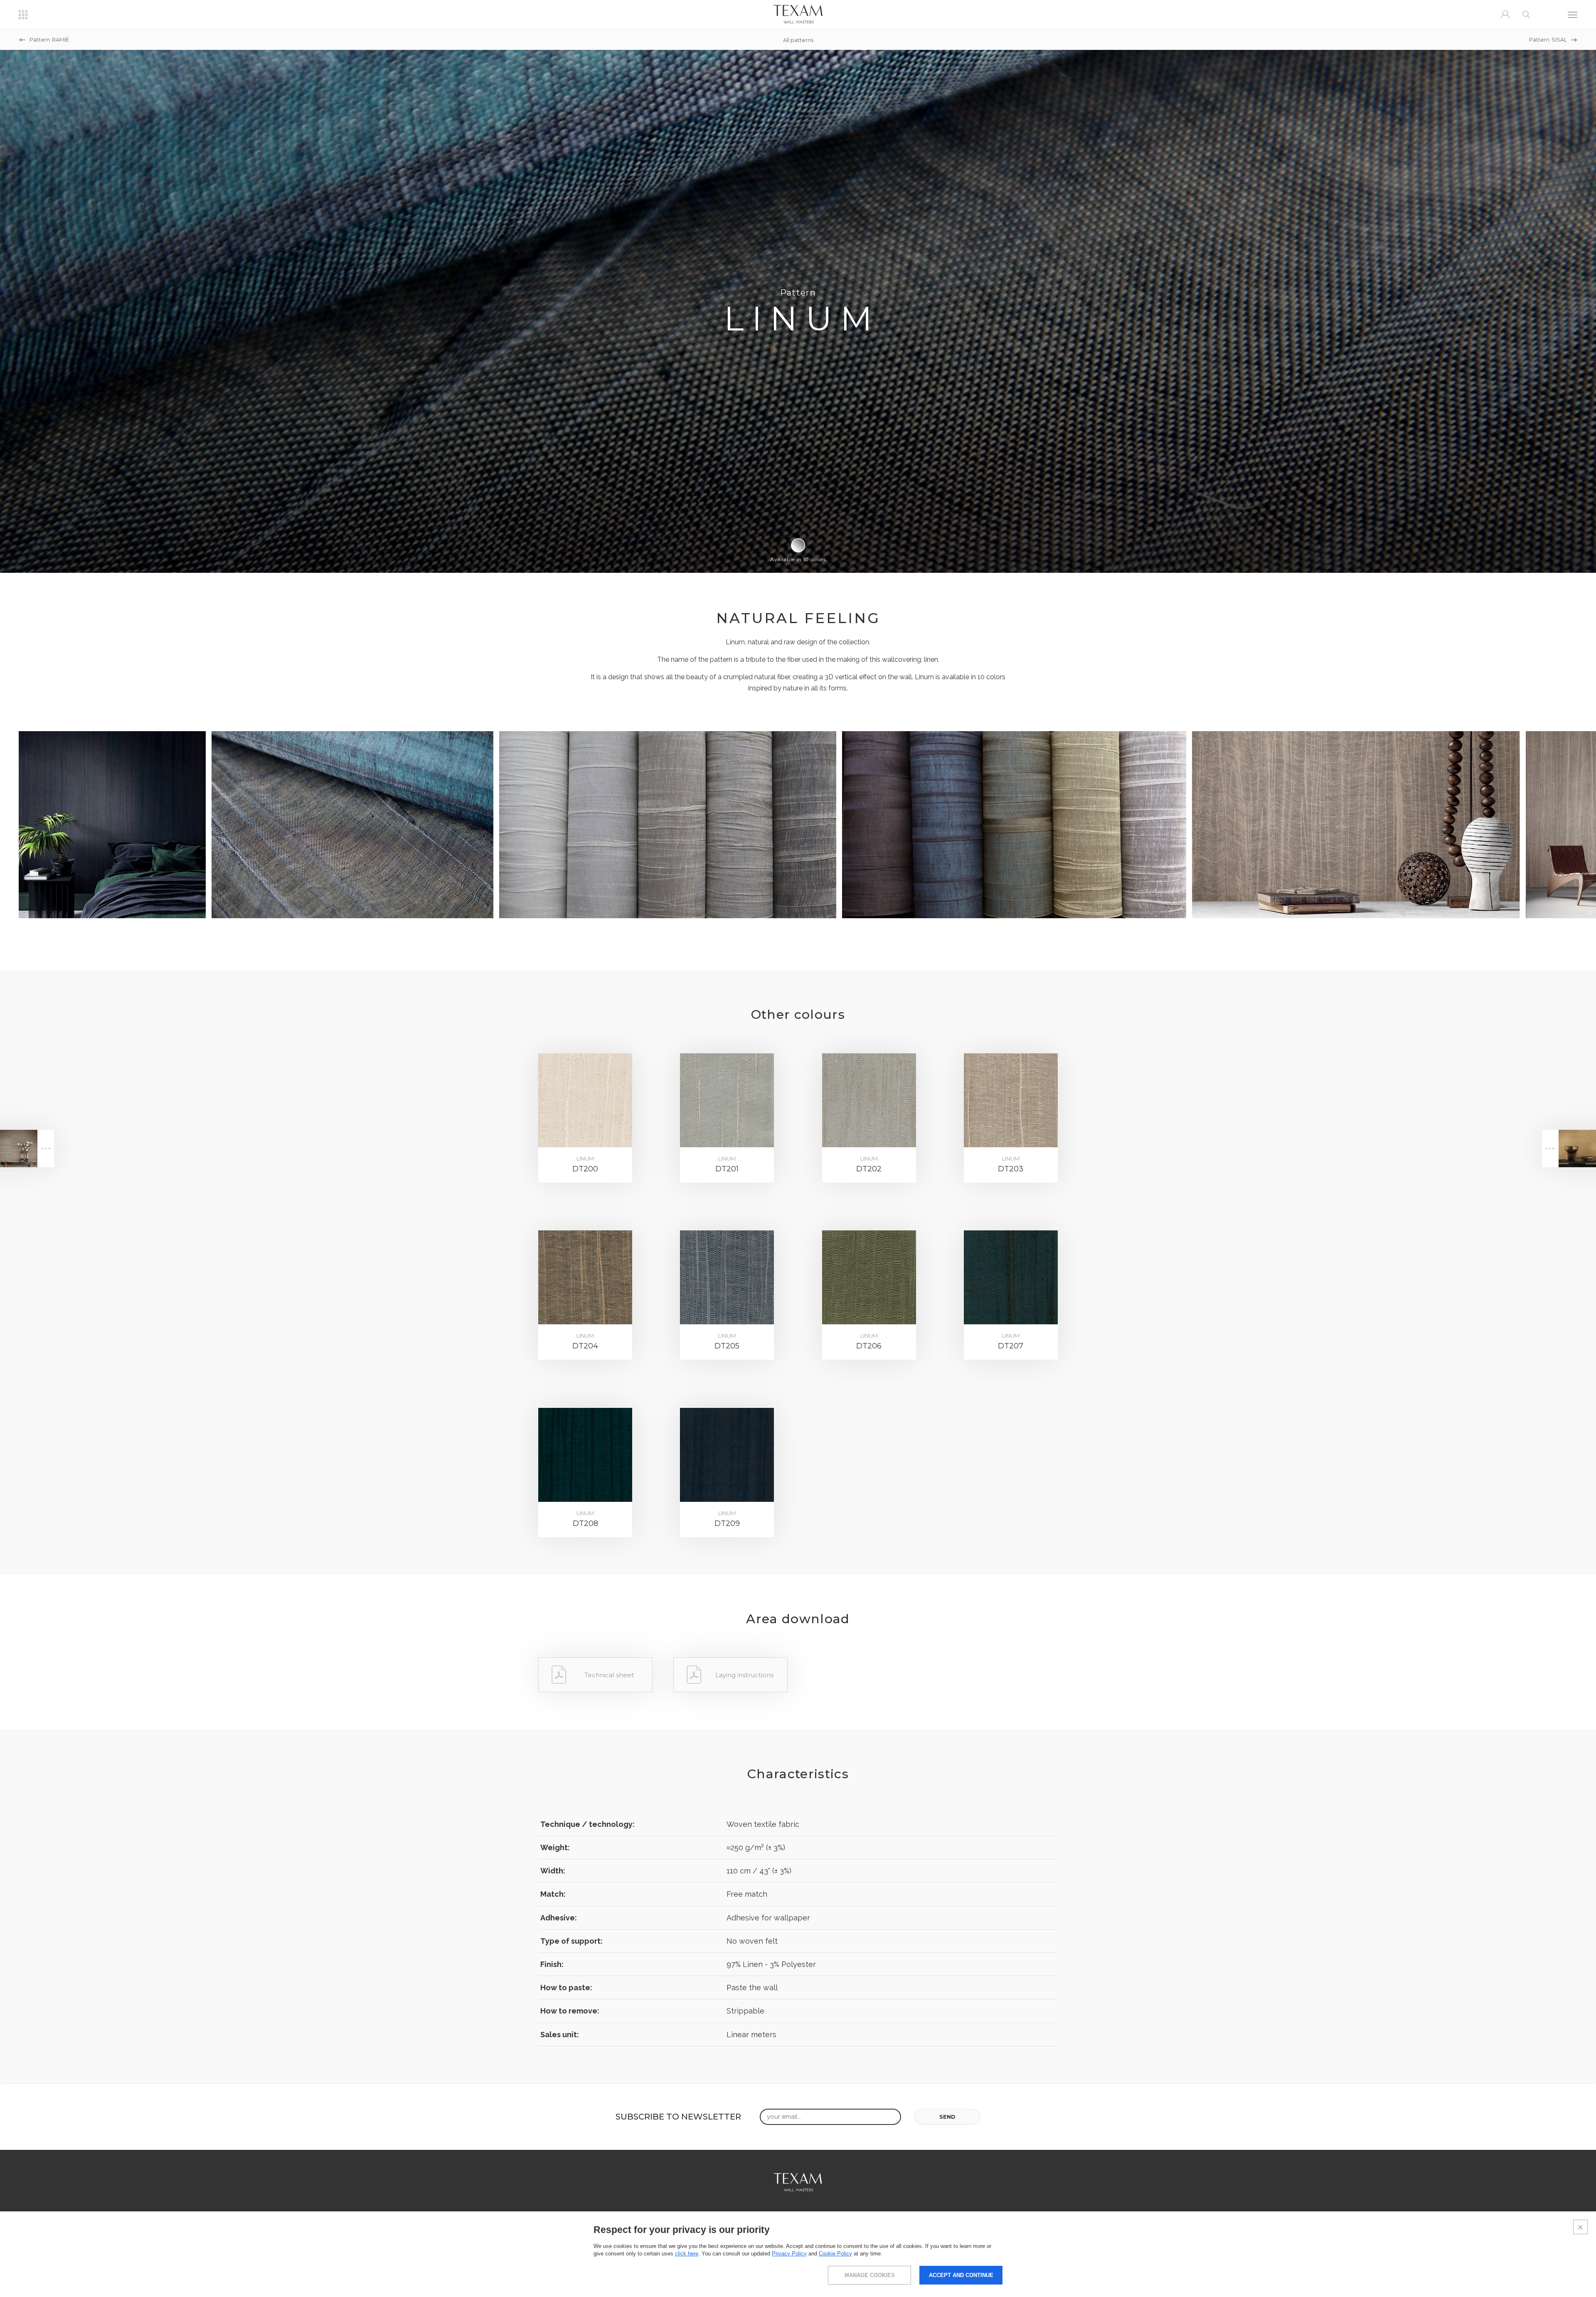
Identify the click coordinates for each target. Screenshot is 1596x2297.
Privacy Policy (789, 2254)
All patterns (798, 40)
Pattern (49, 40)
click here (687, 2254)
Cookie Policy (835, 2254)
